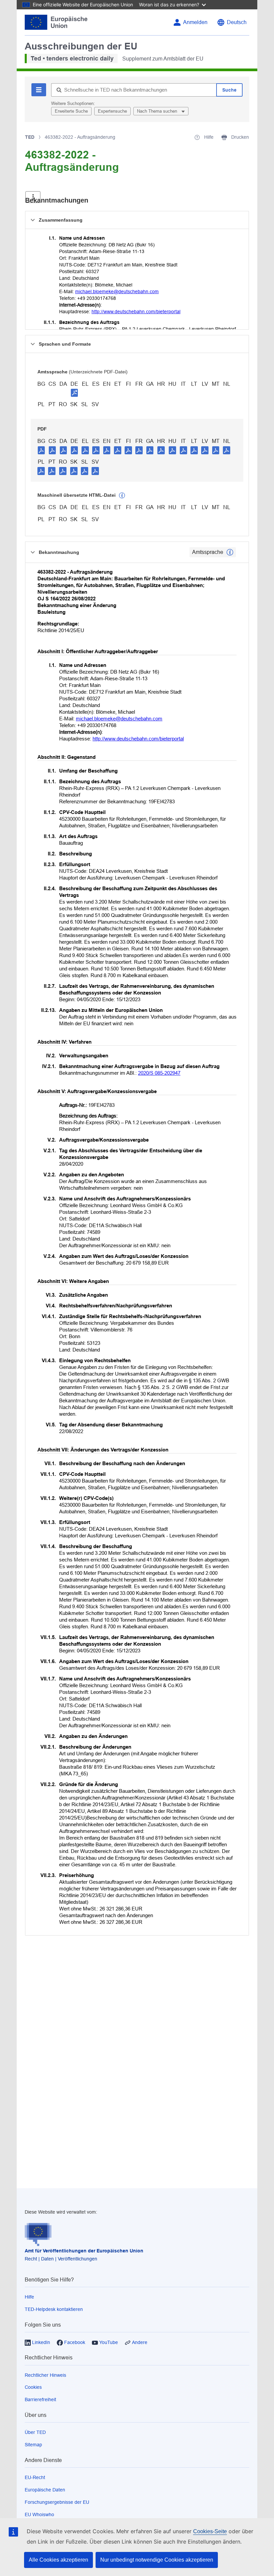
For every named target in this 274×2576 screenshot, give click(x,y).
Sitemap (33, 2445)
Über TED (35, 2432)
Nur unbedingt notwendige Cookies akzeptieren (157, 2560)
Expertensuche (112, 111)
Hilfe (29, 2297)
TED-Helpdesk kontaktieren (54, 2309)
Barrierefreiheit (40, 2399)
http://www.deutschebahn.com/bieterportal (136, 312)
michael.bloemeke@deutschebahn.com (117, 291)
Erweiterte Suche (71, 111)
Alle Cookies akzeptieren (58, 2560)
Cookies (33, 2387)
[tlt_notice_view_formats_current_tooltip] (230, 552)
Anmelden (195, 22)
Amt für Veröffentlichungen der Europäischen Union (84, 2251)
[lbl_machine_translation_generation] (122, 495)
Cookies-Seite (210, 2531)
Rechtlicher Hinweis (45, 2375)
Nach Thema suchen (158, 111)
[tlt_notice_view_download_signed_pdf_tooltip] (75, 392)
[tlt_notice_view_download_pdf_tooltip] (41, 450)
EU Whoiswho (39, 2514)
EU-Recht (35, 2477)
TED (30, 137)
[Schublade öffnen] (33, 197)
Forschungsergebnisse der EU (57, 2502)
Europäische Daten (45, 2490)
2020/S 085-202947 (159, 1073)
